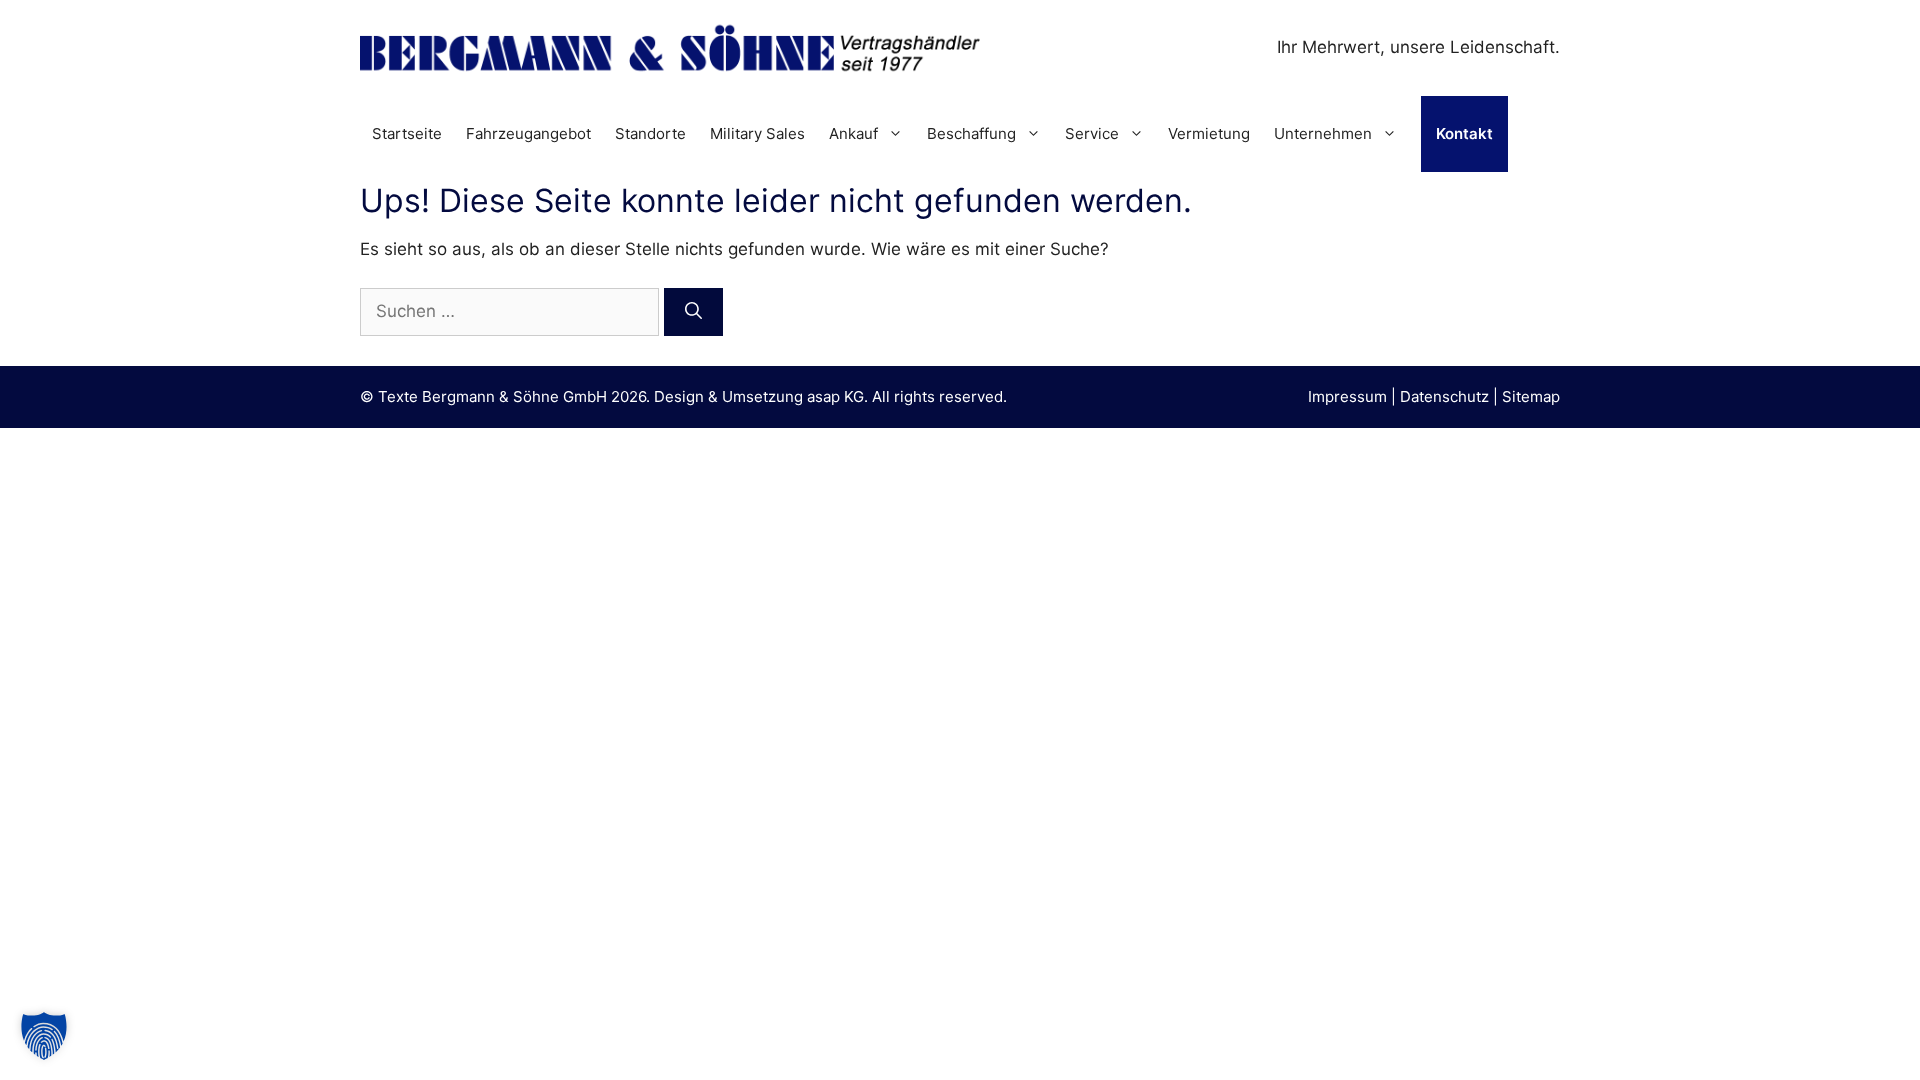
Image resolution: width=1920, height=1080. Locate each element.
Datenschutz (1444, 396)
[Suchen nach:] (512, 311)
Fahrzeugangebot (528, 133)
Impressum (1347, 396)
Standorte (650, 133)
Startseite (407, 133)
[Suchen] (693, 312)
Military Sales (757, 133)
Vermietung (1209, 133)
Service (1092, 133)
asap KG (835, 396)
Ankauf (853, 133)
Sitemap (1531, 396)
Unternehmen (1323, 133)
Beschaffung (971, 133)
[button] (44, 1036)
